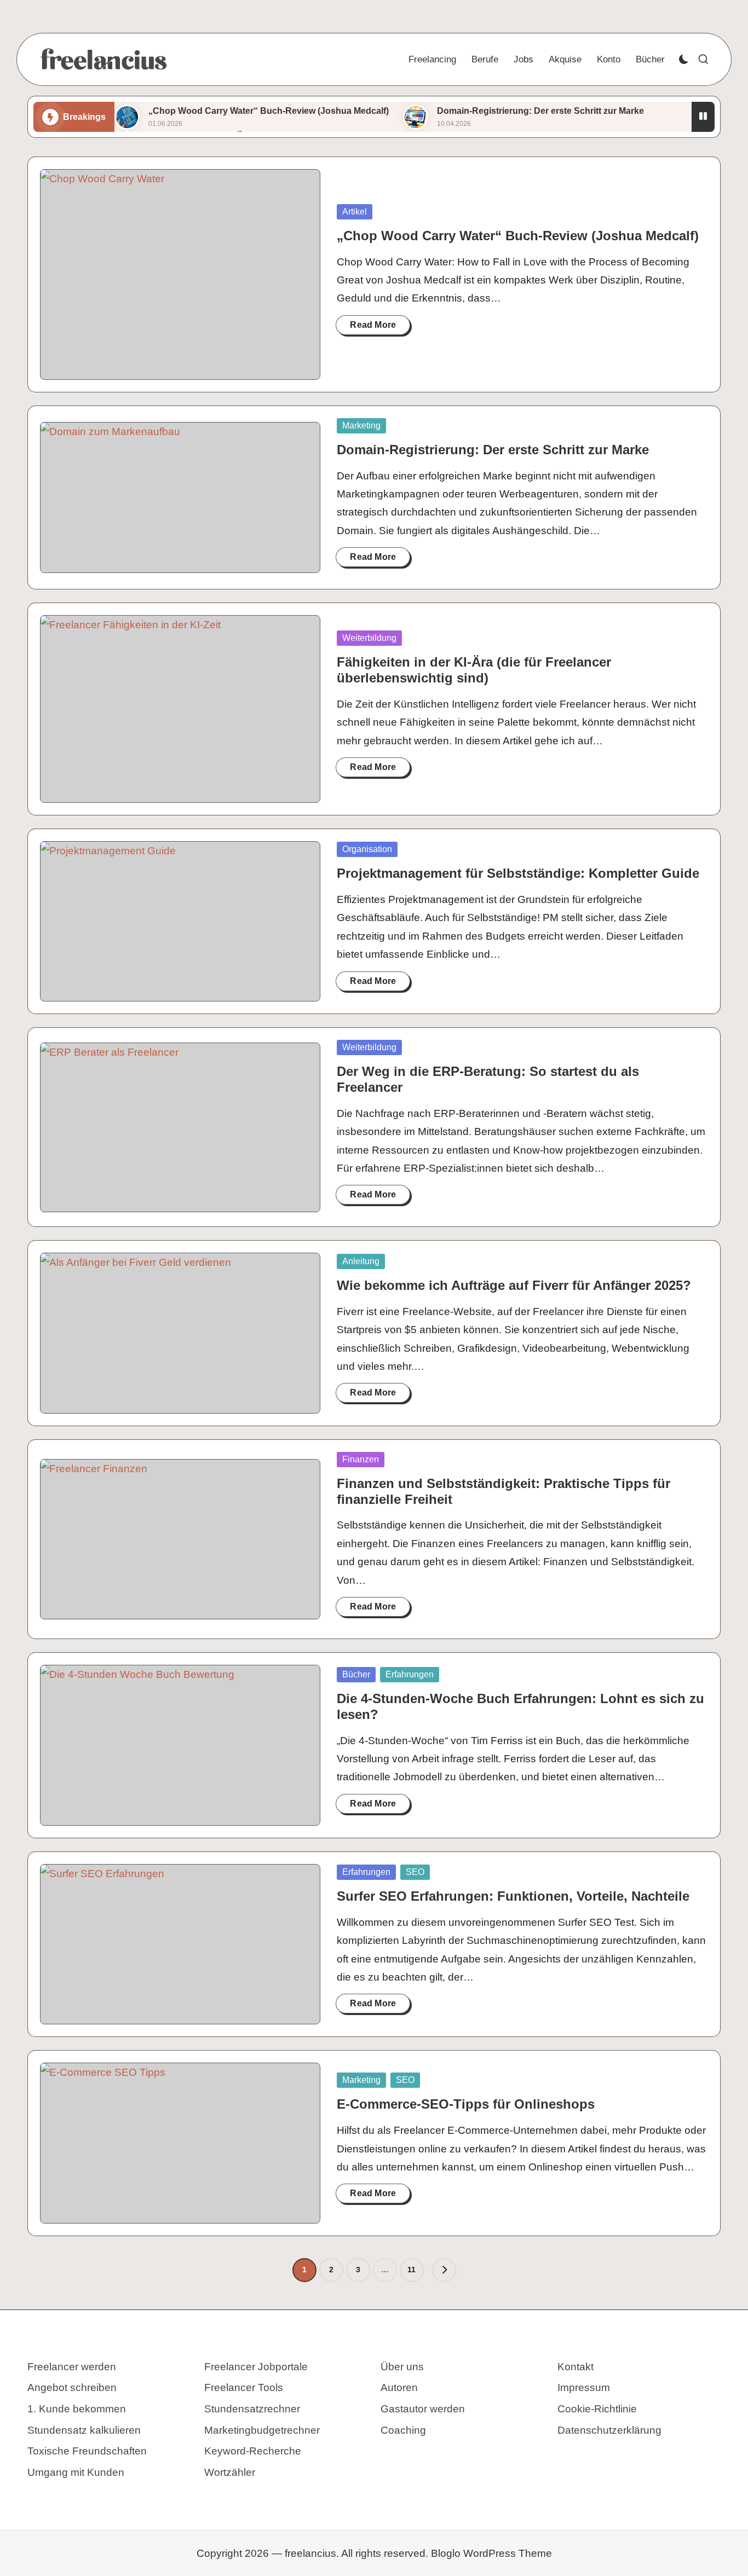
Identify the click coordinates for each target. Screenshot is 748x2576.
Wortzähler (230, 2472)
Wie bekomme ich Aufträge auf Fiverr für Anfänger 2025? (514, 1285)
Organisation (367, 849)
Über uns (402, 2367)
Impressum (584, 2387)
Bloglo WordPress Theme (491, 2553)
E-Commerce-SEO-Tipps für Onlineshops (466, 2104)
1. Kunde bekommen (77, 2409)
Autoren (399, 2387)
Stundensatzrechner (252, 2409)
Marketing (361, 426)
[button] (444, 2270)
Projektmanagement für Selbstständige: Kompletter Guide (518, 873)
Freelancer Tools (244, 2387)
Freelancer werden (72, 2367)
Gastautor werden (423, 2409)
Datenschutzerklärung (609, 2430)
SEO (415, 1872)
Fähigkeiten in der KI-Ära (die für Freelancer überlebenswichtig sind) (474, 670)
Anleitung (361, 1261)
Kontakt (576, 2367)
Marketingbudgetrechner (262, 2430)
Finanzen (361, 1459)
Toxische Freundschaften (87, 2451)
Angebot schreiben (72, 2387)
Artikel (355, 212)
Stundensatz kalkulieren (84, 2430)
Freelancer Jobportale (256, 2367)
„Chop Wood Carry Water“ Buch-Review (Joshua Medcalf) (269, 111)
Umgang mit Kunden (76, 2472)
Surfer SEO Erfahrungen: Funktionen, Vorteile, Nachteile (513, 1896)
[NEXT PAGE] (444, 2270)
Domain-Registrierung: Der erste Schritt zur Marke (540, 111)
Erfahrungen (410, 1674)
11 (412, 2270)
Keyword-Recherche (253, 2451)
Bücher (356, 1674)
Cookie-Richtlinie (597, 2409)
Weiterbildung (369, 638)
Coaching (403, 2430)
